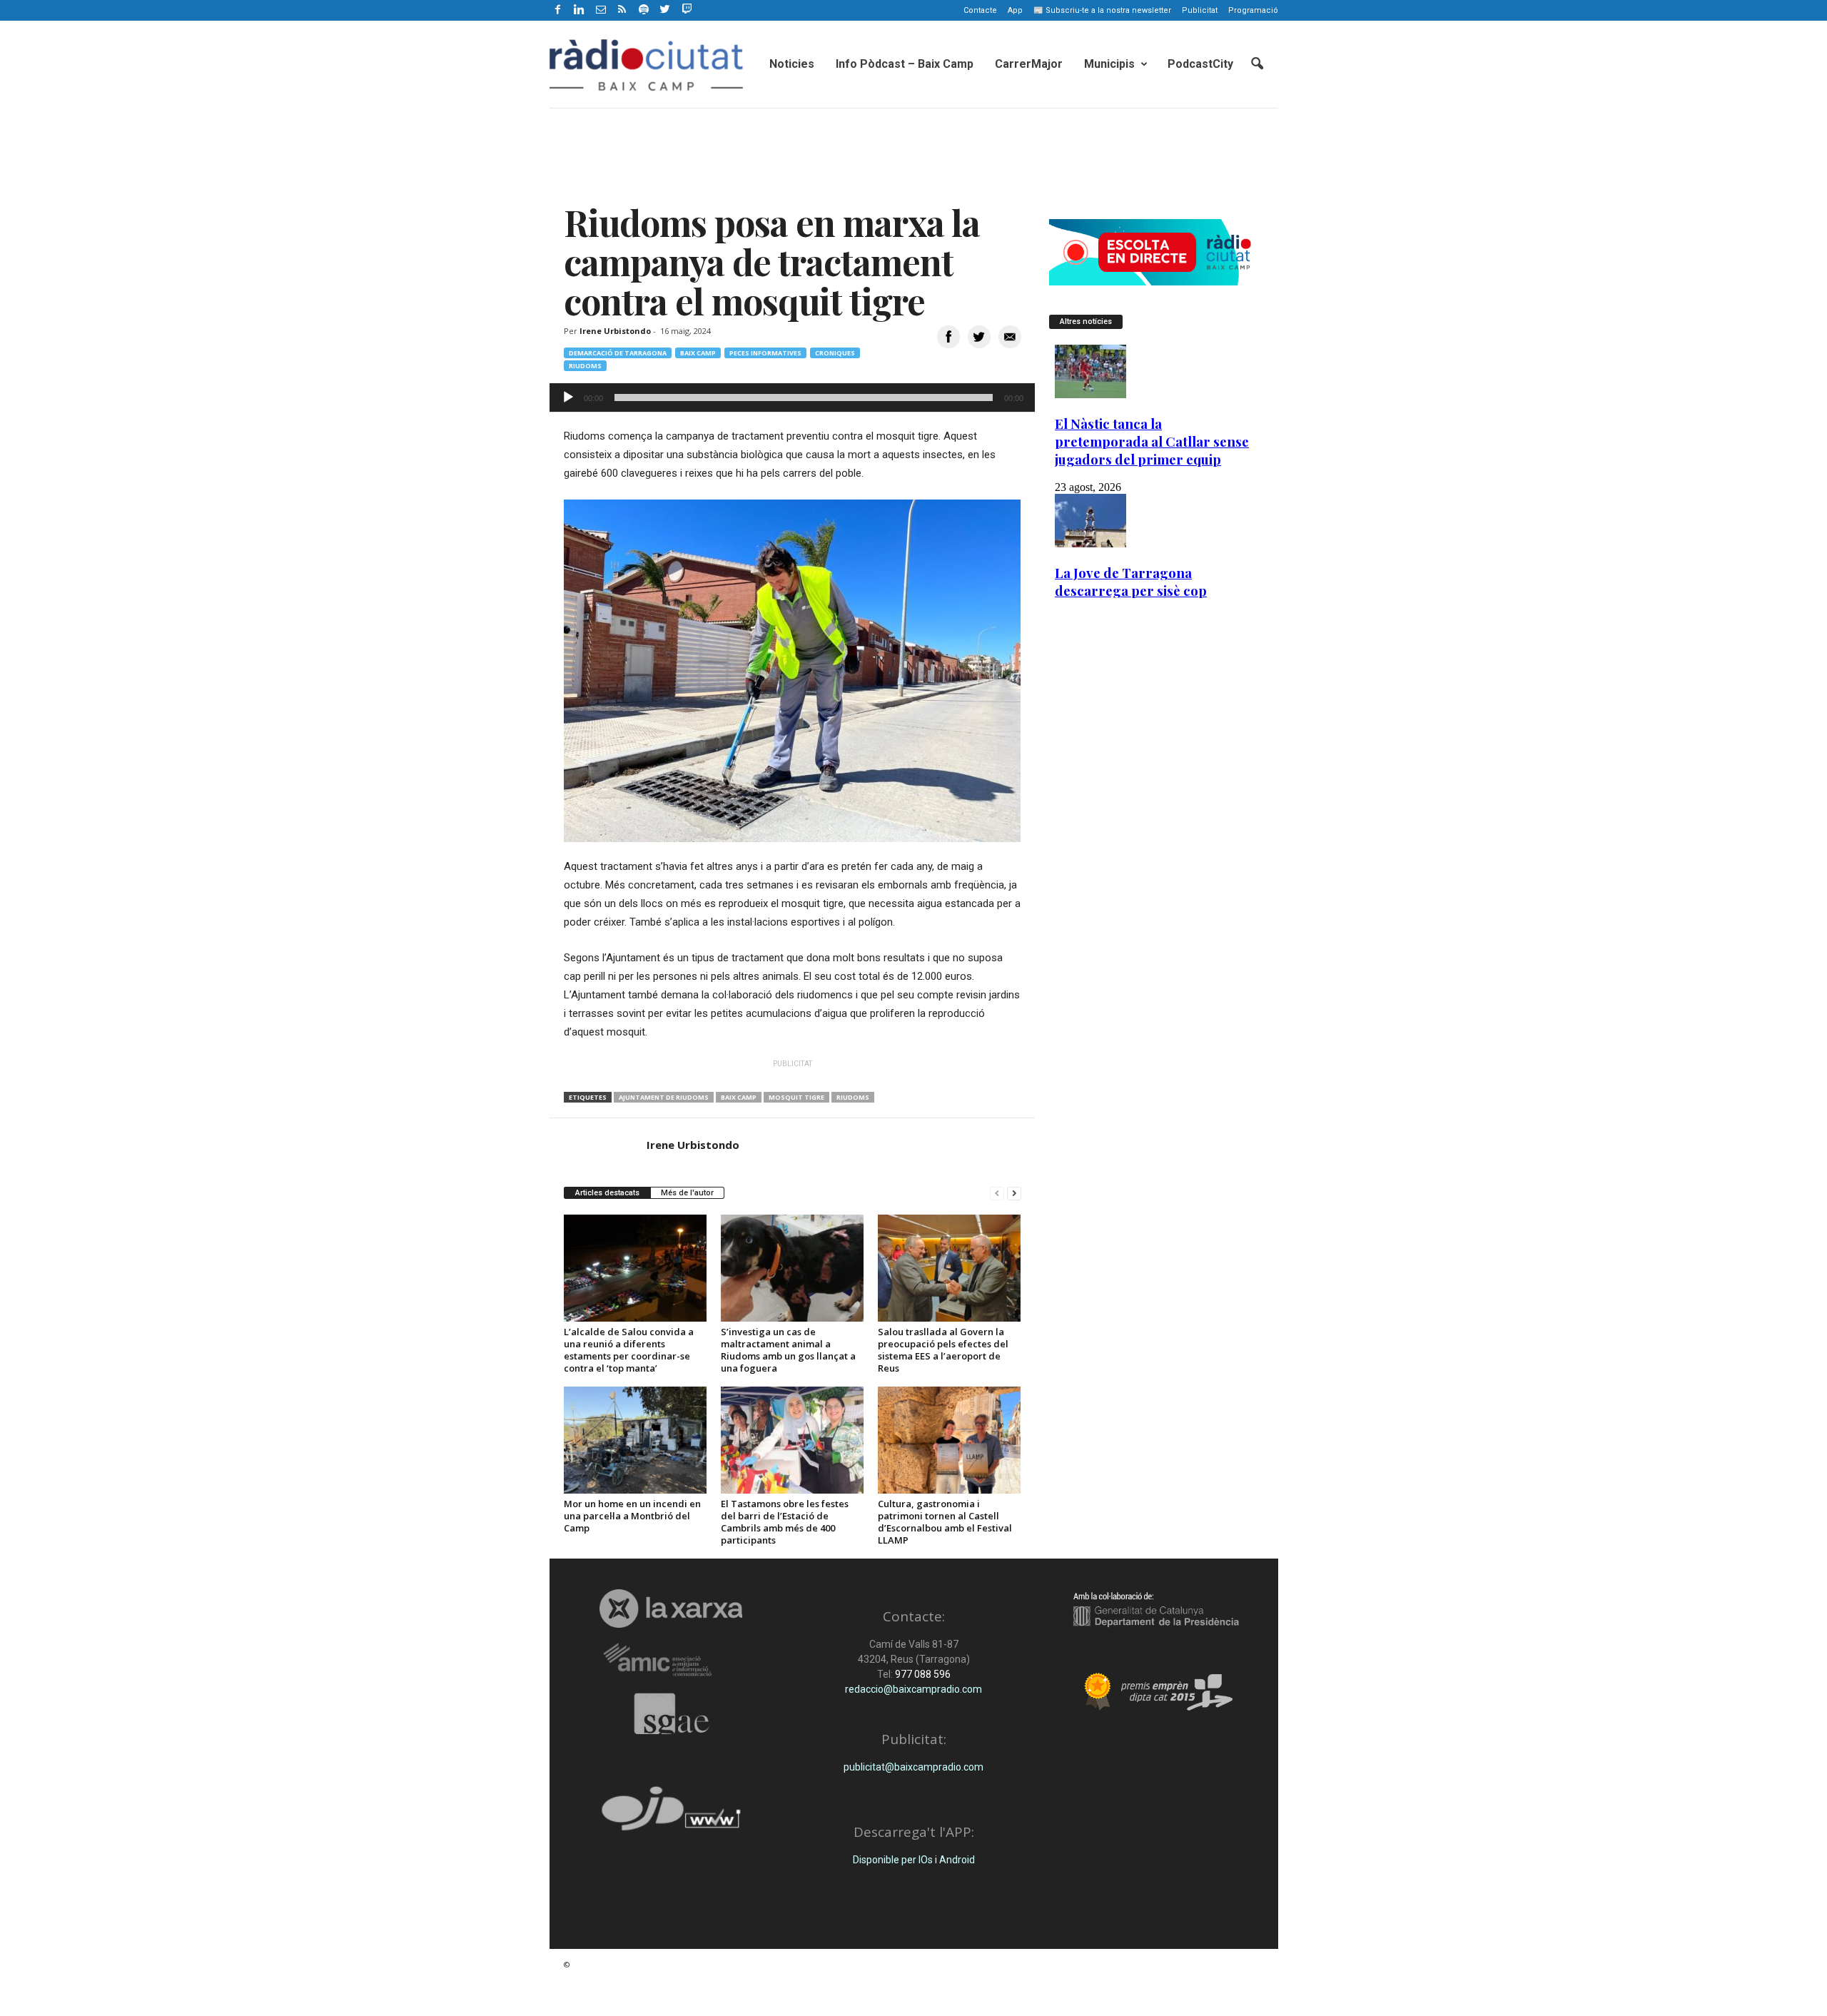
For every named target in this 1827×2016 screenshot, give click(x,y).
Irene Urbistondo (615, 331)
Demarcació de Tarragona (618, 353)
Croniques (835, 353)
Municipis (1109, 64)
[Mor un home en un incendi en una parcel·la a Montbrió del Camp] (635, 1440)
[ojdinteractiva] (671, 1814)
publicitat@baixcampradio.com (913, 1767)
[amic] (671, 1660)
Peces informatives (765, 353)
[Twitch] (685, 8)
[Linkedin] (580, 10)
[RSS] (622, 10)
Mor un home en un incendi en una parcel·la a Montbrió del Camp (632, 1516)
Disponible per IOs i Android (914, 1860)
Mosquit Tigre (796, 1097)
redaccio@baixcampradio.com (913, 1689)
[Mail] (601, 10)
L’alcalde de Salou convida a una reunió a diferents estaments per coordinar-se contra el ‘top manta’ (629, 1350)
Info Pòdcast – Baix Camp (905, 64)
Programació (1253, 10)
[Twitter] (665, 10)
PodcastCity (1200, 64)
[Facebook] (558, 10)
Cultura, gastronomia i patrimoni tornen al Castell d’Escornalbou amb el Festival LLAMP (945, 1522)
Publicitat (1200, 10)
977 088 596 (922, 1674)
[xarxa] (671, 1609)
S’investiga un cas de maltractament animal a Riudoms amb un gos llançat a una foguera (788, 1350)
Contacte (980, 10)
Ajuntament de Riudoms (664, 1097)
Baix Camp (698, 353)
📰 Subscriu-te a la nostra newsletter (1102, 10)
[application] (792, 397)
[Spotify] (644, 10)
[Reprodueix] (568, 397)
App (1015, 10)
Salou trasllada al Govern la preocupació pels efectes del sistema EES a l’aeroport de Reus (943, 1350)
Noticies (792, 64)
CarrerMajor (1029, 64)
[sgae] (671, 1713)
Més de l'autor (687, 1193)
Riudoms (585, 366)
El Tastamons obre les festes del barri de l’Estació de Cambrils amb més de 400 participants (785, 1522)
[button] (1257, 64)
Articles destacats (607, 1193)
